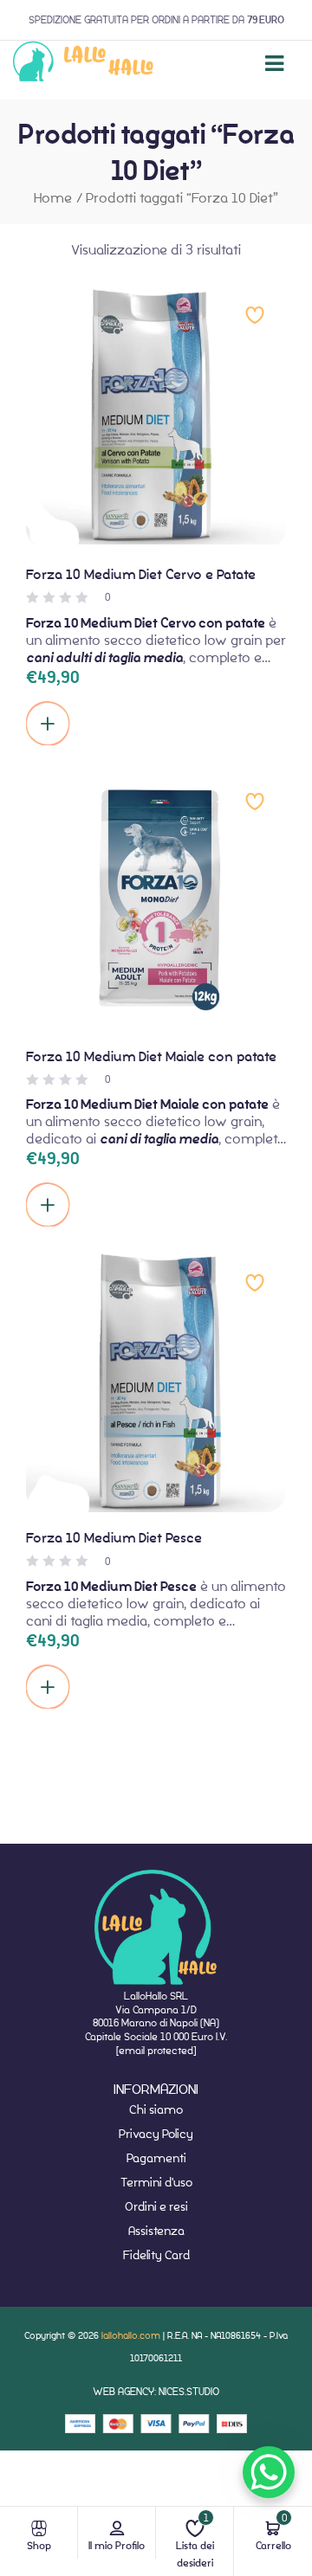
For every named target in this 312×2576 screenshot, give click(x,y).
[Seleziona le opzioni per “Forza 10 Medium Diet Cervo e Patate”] (48, 724)
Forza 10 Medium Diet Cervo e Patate (141, 574)
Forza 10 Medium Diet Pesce (114, 1538)
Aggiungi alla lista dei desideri (255, 315)
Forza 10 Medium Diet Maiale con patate (151, 1056)
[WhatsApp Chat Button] (269, 2472)
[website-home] (84, 64)
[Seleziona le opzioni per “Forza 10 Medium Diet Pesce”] (48, 1687)
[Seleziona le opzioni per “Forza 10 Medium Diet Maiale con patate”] (48, 1205)
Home (53, 198)
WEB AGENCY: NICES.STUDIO (156, 2391)
